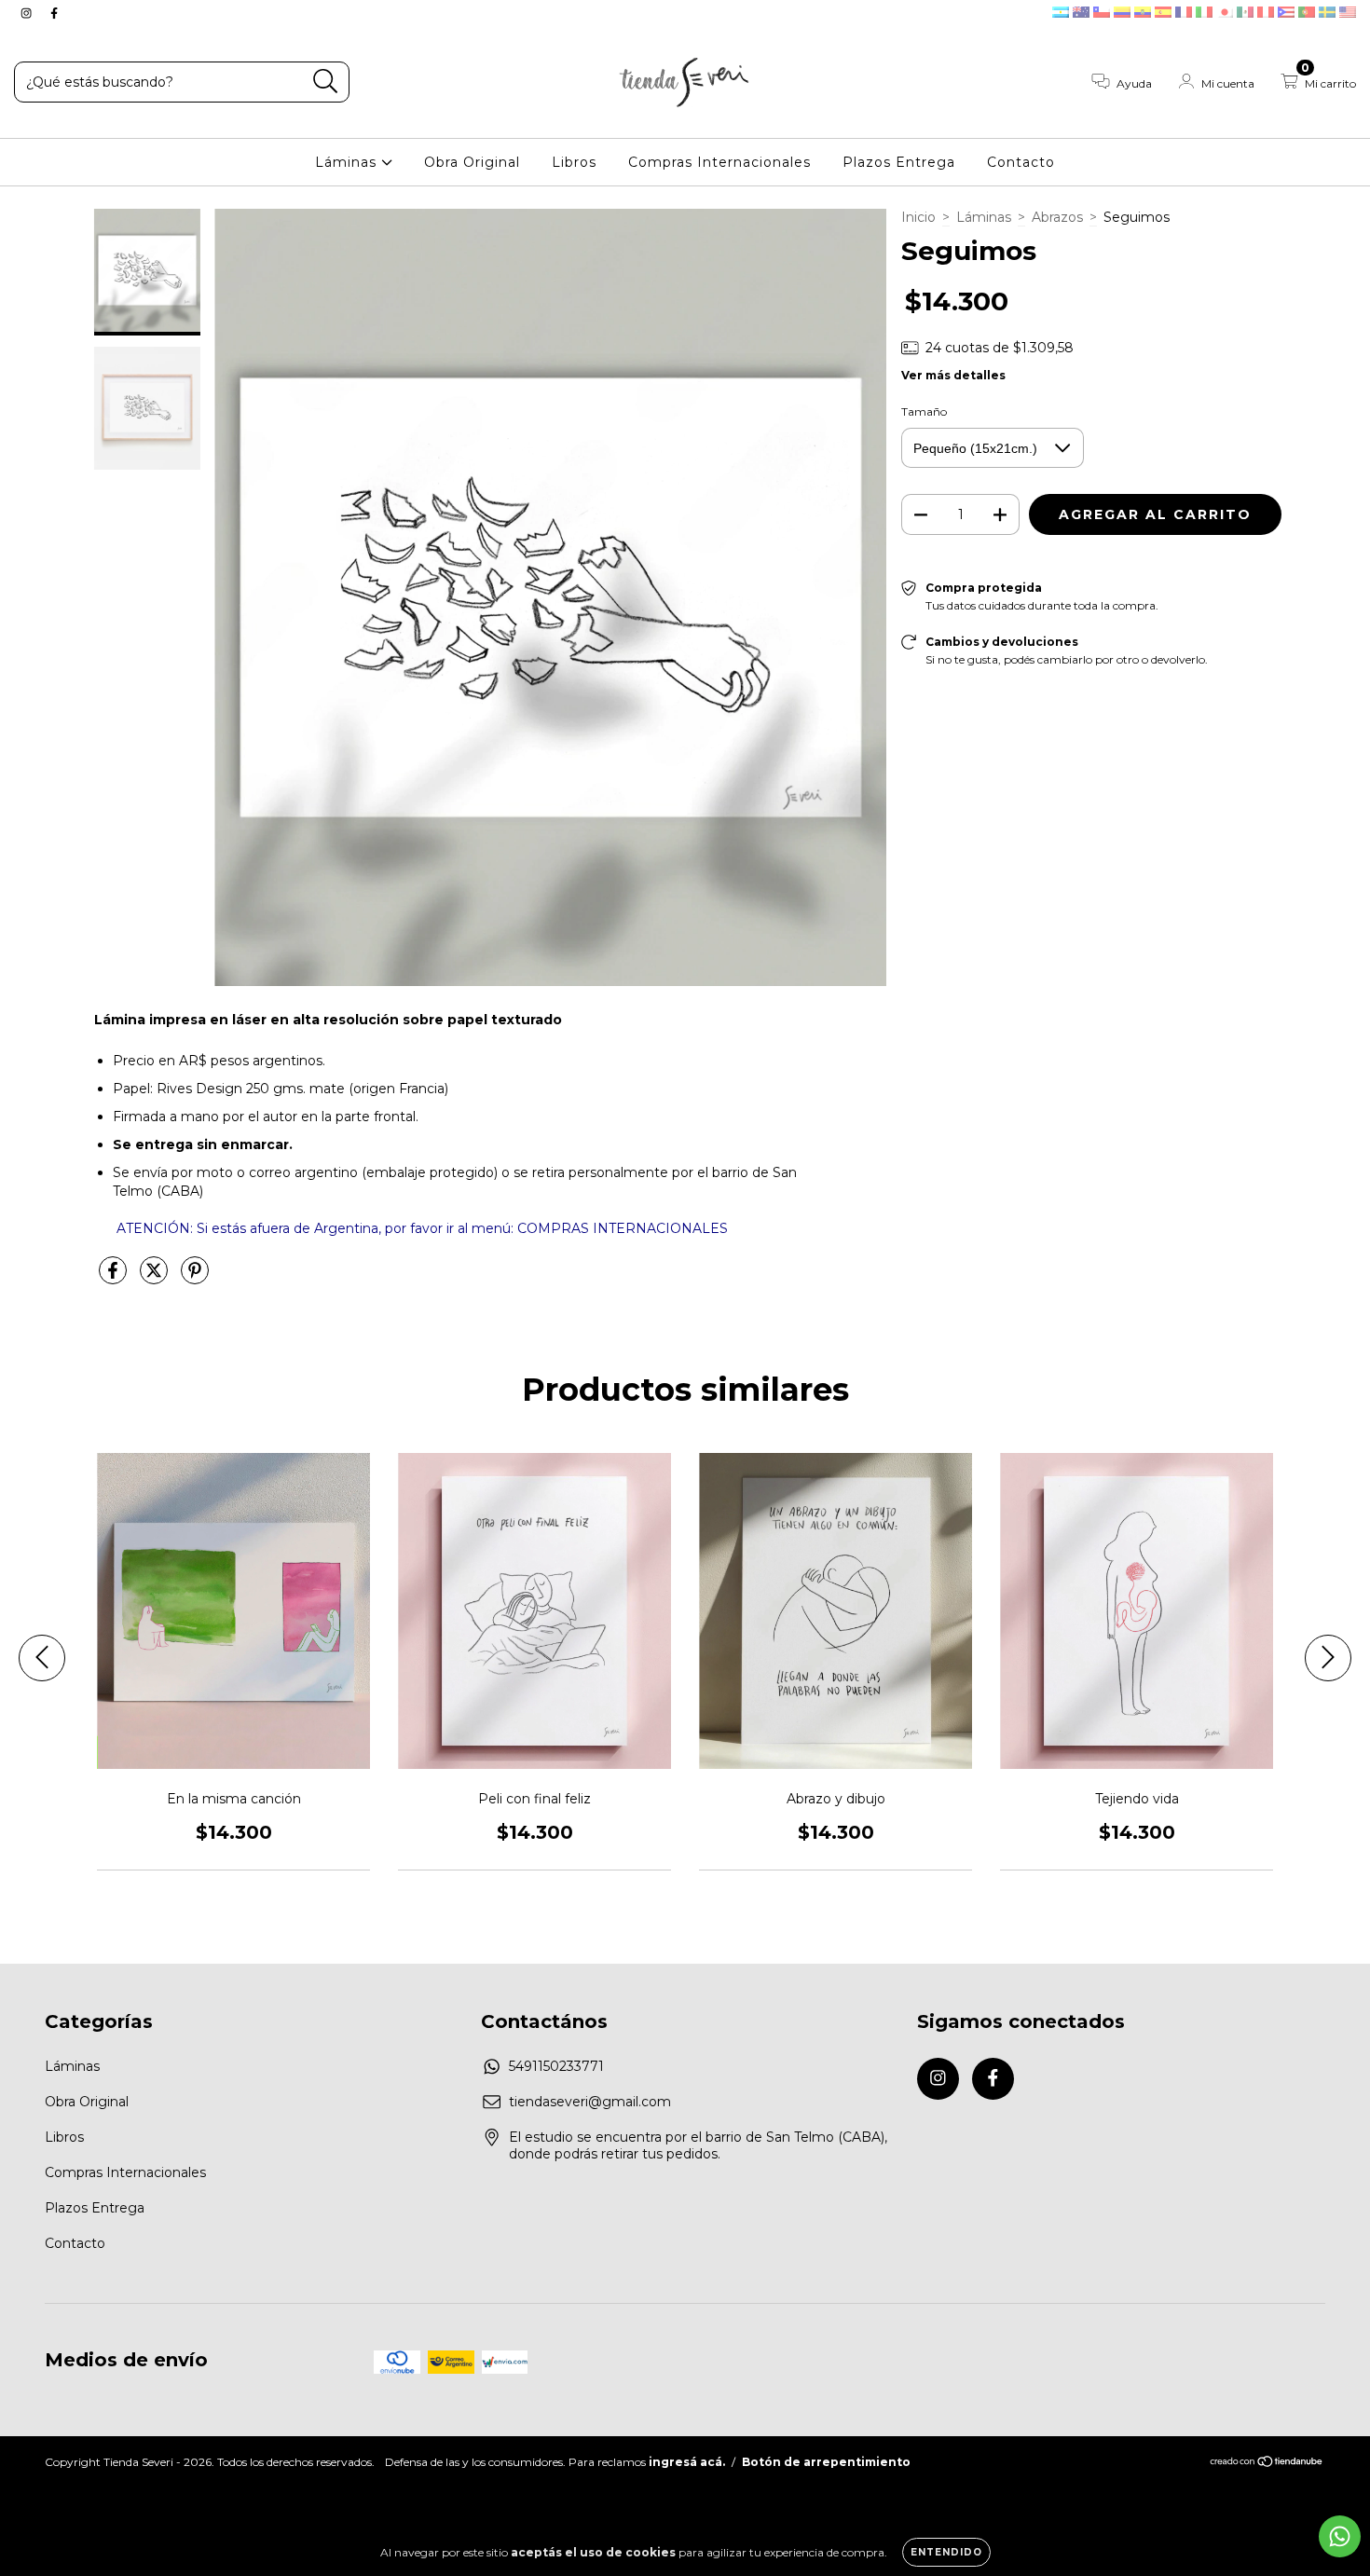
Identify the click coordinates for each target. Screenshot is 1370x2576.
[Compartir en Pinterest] (195, 1278)
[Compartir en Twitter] (156, 1278)
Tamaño (924, 411)
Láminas (348, 162)
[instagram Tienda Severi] (28, 13)
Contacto (1021, 162)
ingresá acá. (687, 2462)
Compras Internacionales (719, 162)
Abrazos (1057, 217)
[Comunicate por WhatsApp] (1340, 2536)
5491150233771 (556, 2066)
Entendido (946, 2552)
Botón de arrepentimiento (826, 2462)
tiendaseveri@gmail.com (590, 2102)
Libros (574, 162)
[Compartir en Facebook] (115, 1278)
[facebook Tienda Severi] (54, 13)
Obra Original (472, 162)
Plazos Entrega (899, 162)
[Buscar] (326, 82)
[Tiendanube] (1267, 2464)
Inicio (918, 217)
